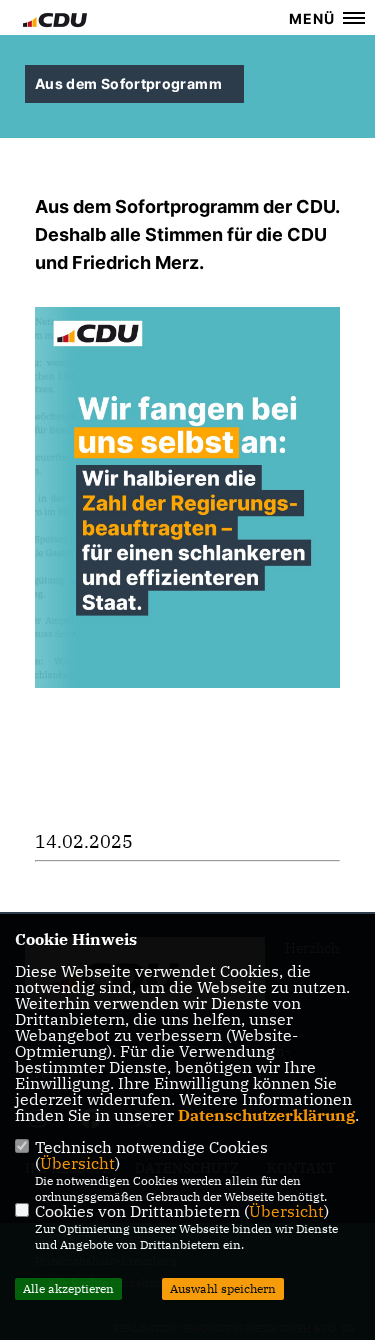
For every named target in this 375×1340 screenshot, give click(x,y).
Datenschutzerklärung (266, 1115)
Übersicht (77, 1163)
